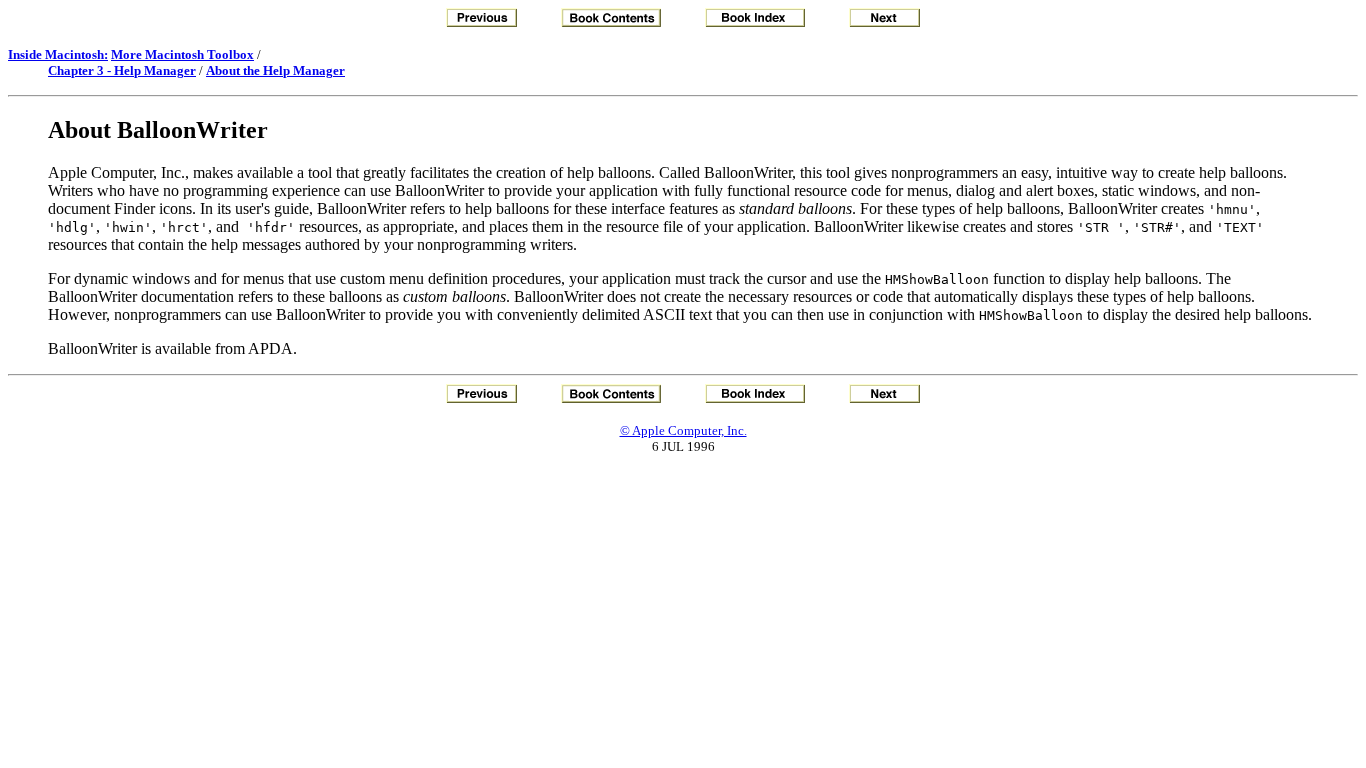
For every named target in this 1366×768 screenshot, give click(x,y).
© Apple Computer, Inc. (683, 430)
